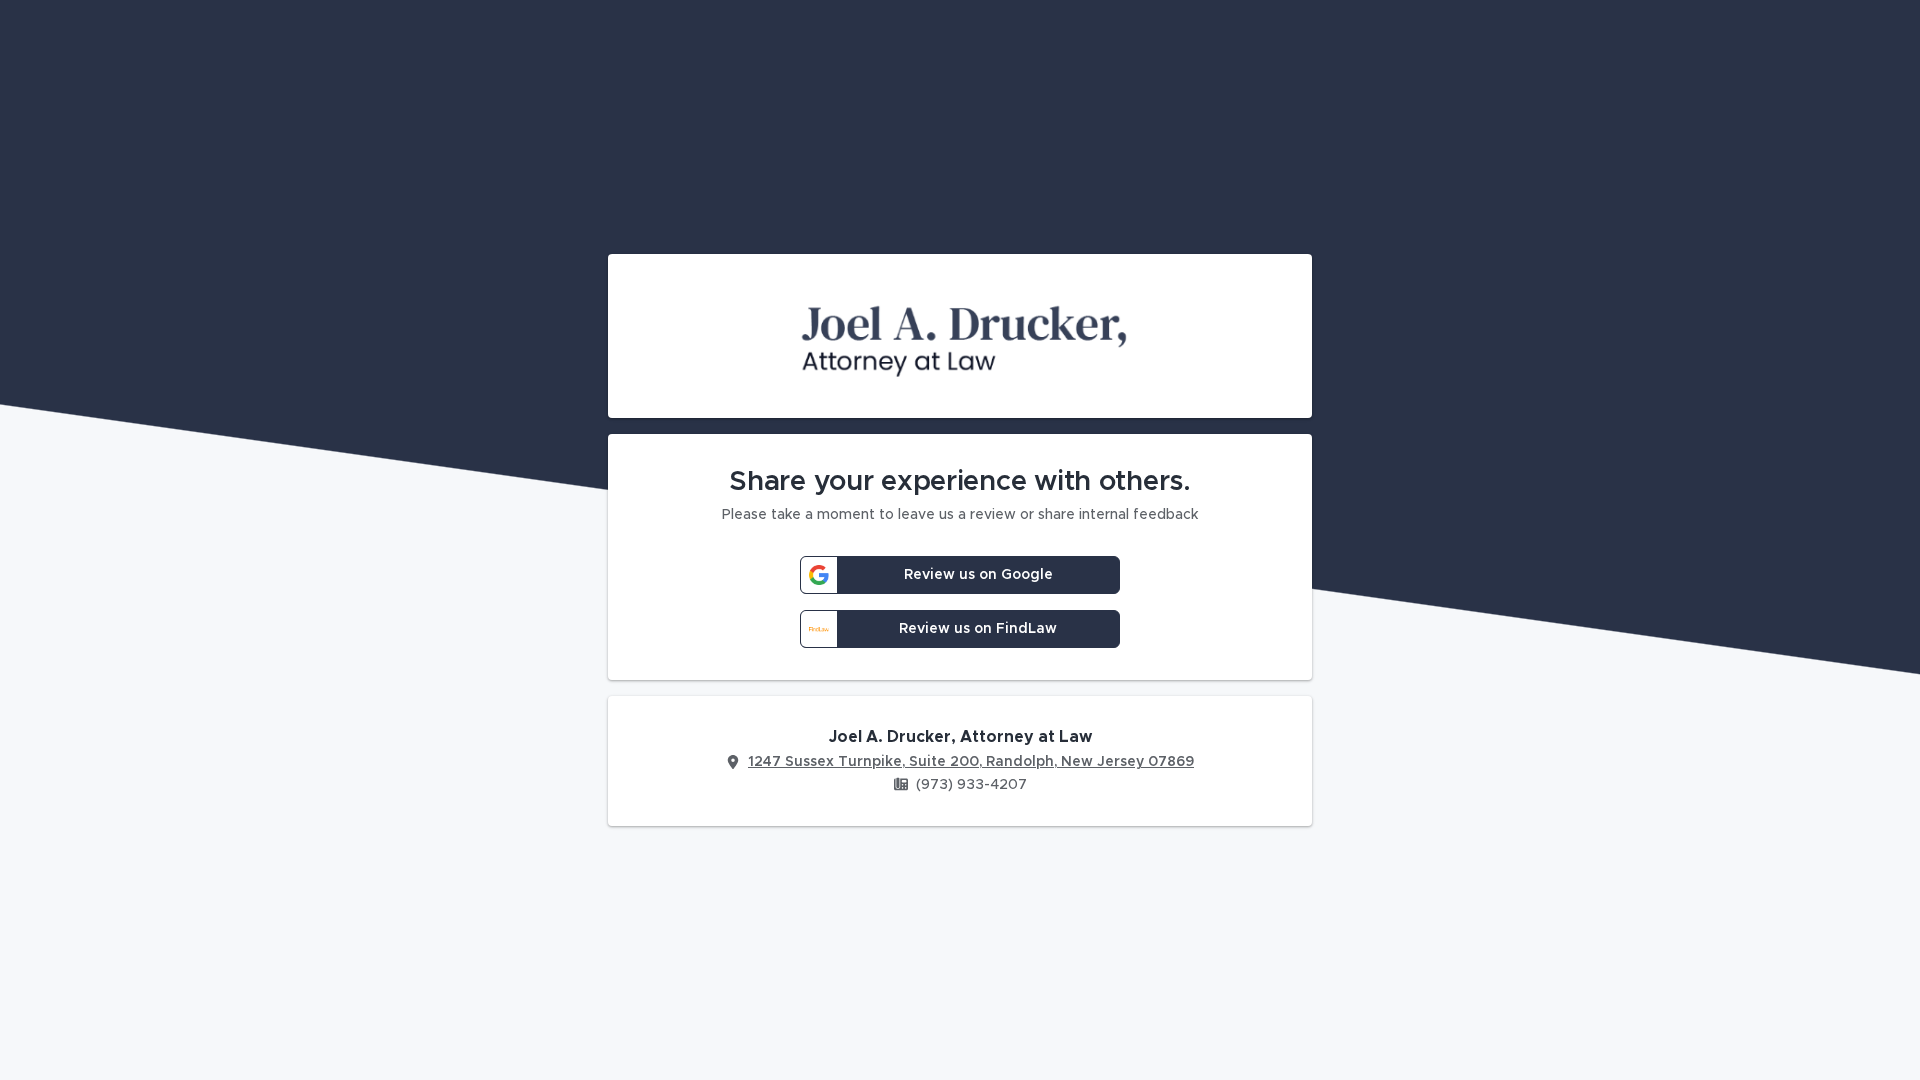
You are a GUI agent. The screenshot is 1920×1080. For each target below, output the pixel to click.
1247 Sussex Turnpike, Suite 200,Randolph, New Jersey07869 (971, 762)
